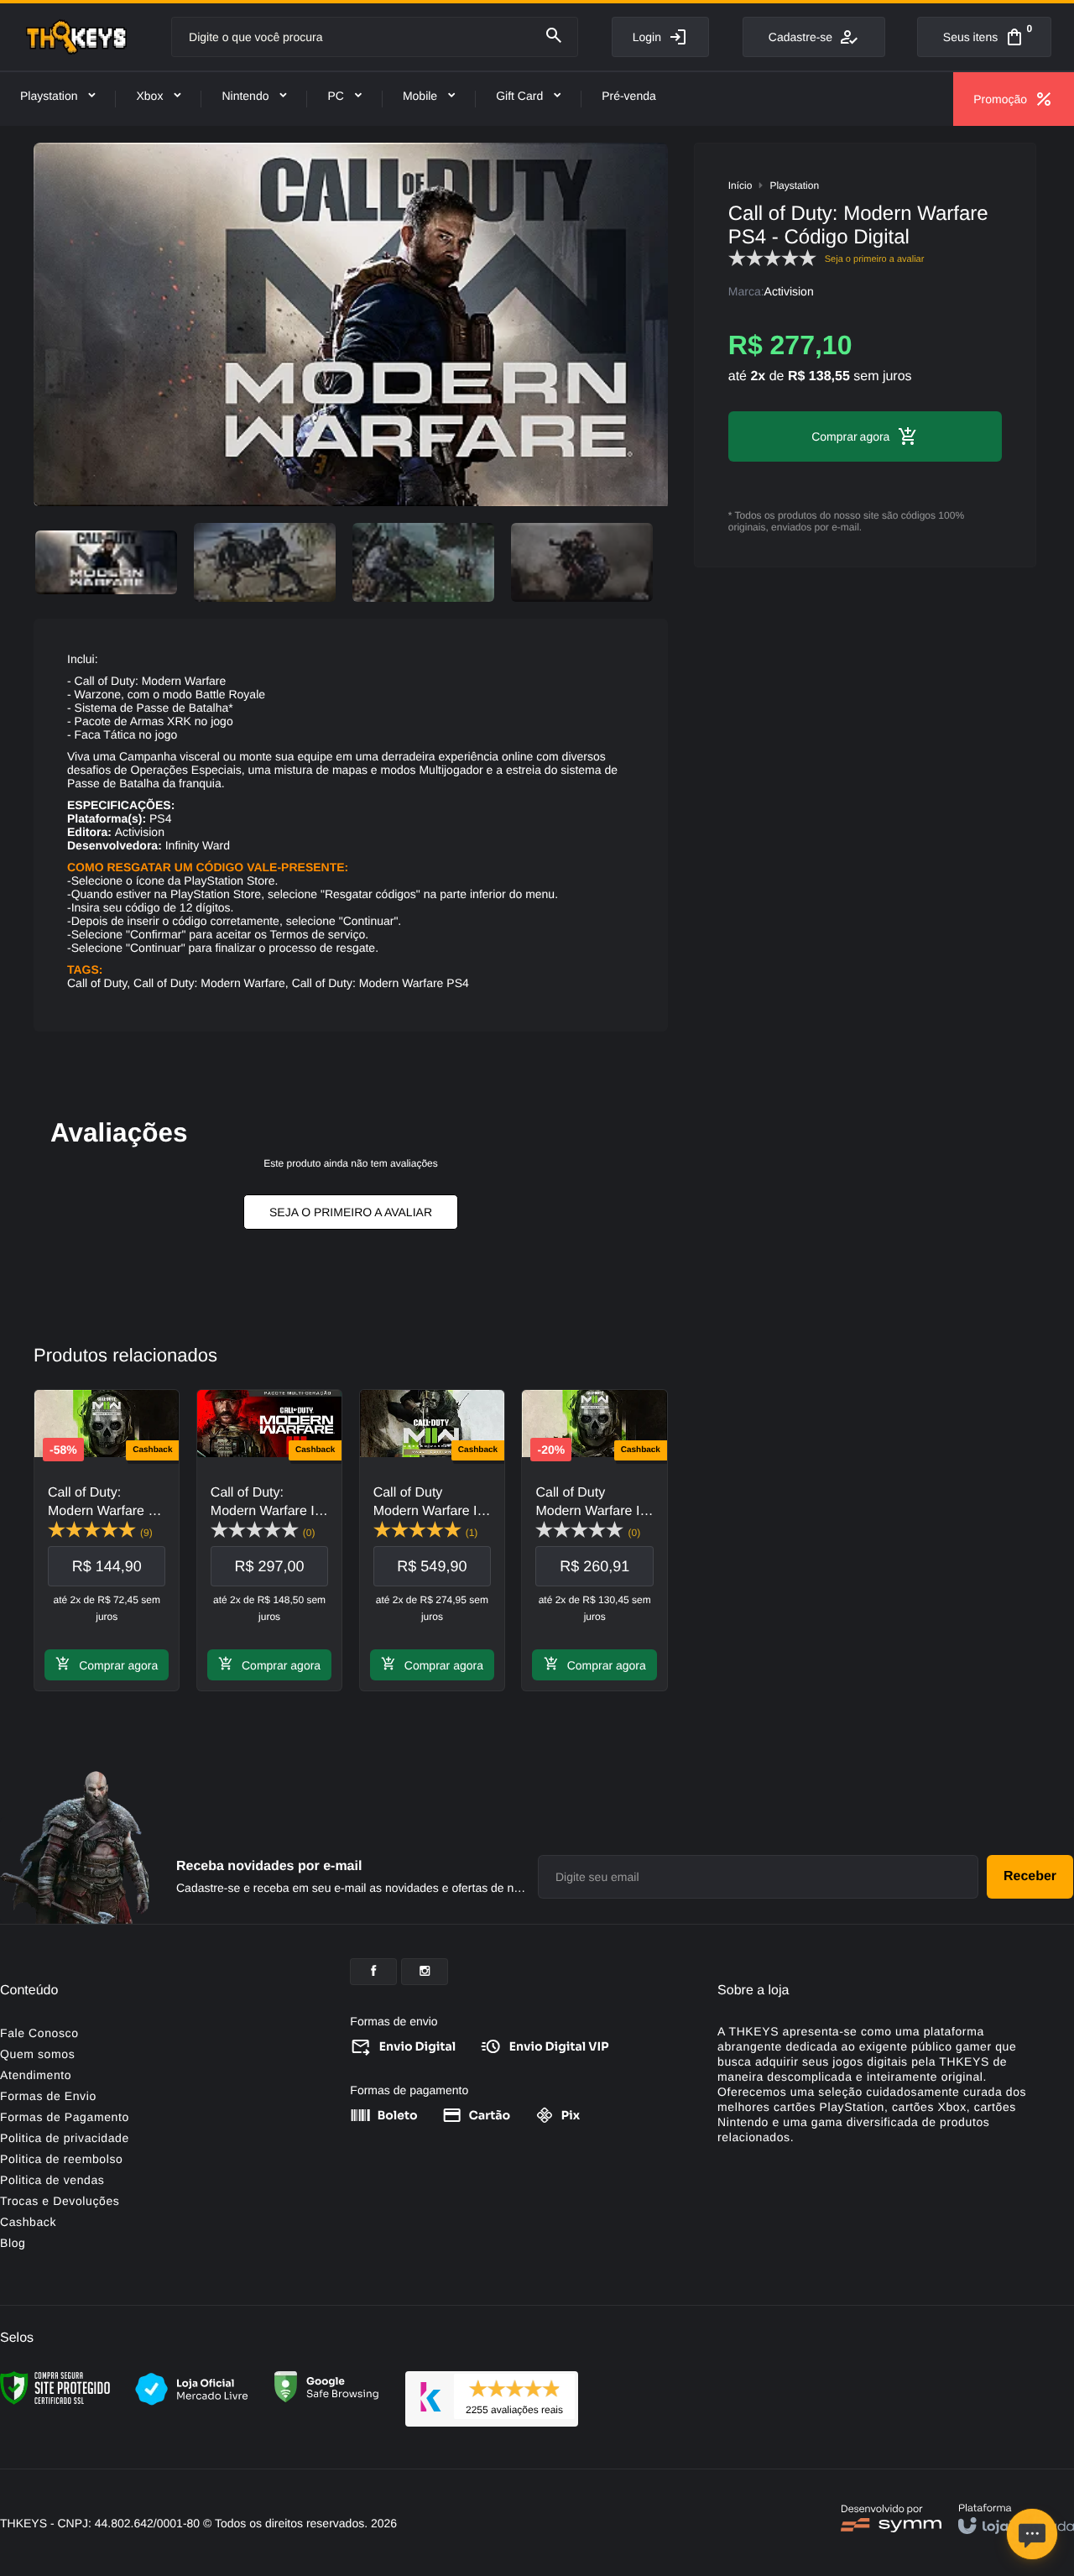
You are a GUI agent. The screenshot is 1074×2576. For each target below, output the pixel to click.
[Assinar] (1030, 1877)
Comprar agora (118, 1665)
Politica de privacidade (65, 2138)
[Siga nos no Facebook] (373, 1972)
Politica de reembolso (61, 2159)
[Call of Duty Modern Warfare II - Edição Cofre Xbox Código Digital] (432, 1540)
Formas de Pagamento (65, 2117)
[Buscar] (554, 36)
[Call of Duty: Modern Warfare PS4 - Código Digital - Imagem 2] (265, 562)
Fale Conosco (39, 2033)
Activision (789, 291)
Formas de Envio (48, 2096)
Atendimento (36, 2075)
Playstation (794, 185)
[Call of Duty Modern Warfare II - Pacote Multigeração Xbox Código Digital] (594, 1540)
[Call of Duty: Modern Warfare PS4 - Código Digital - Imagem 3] (423, 562)
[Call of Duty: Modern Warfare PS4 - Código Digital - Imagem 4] (582, 562)
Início (740, 185)
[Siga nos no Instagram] (425, 1972)
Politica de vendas (52, 2180)
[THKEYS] (76, 37)
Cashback (28, 2222)
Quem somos (37, 2054)
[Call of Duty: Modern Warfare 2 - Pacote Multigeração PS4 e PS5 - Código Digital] (107, 1540)
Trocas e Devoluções (60, 2201)
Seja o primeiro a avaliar (351, 1212)
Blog (13, 2243)
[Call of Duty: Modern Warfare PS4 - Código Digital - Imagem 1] (106, 562)
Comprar (834, 436)
